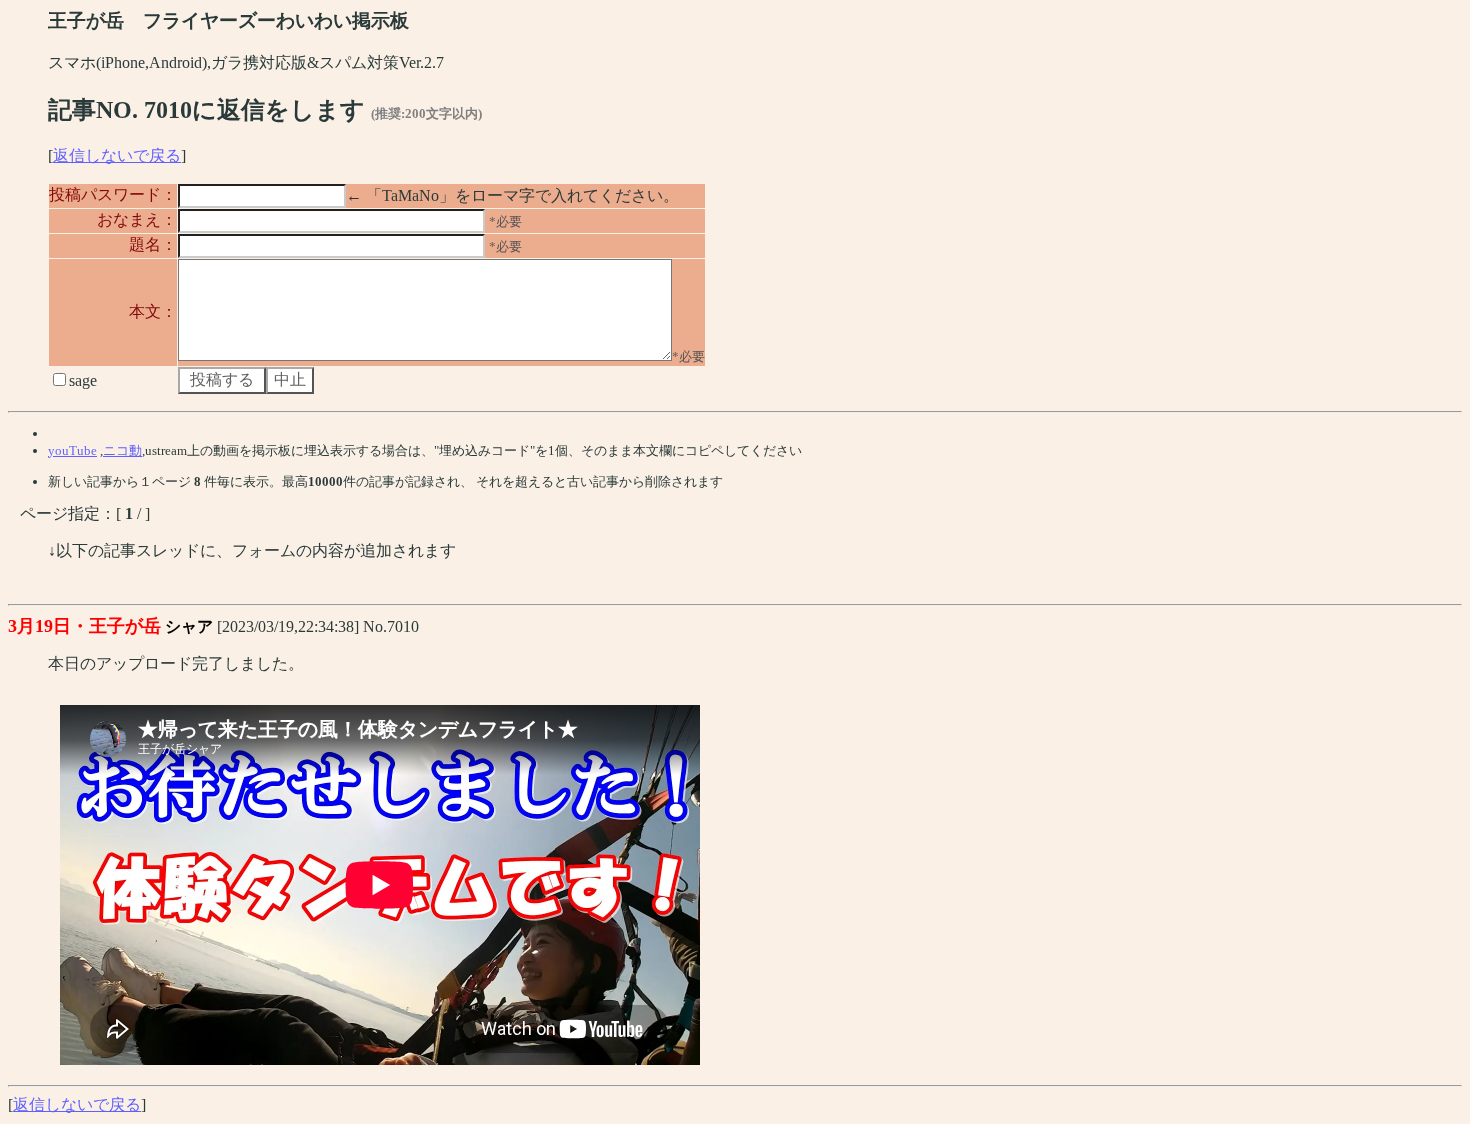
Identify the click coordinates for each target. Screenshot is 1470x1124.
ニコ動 (122, 450)
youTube (72, 450)
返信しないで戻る (117, 155)
